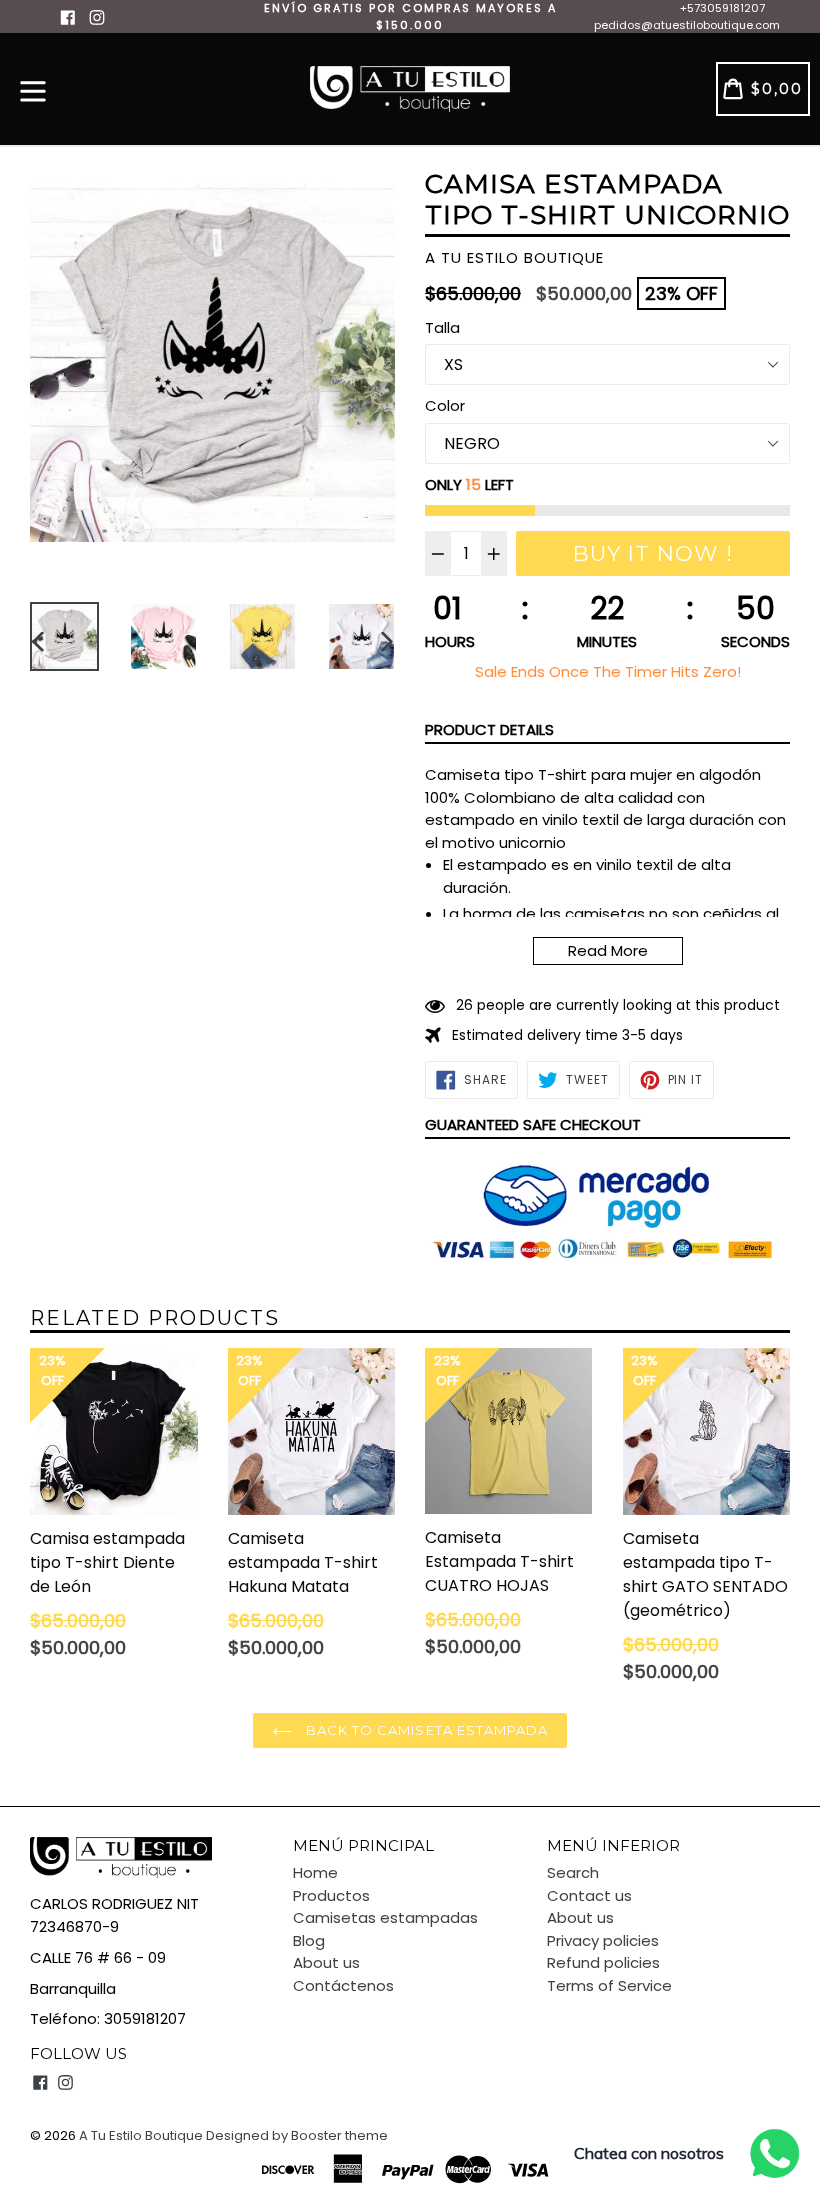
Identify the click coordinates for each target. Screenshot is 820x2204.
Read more (608, 950)
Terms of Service (609, 1985)
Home (315, 1872)
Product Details (489, 729)
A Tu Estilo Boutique (141, 2135)
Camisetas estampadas (385, 1917)
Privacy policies (603, 1940)
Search (573, 1872)
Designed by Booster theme (297, 2135)
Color (445, 405)
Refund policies (603, 1962)
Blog (309, 1940)
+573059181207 (722, 8)
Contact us (589, 1895)
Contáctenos (343, 1985)
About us (326, 1962)
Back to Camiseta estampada (425, 1730)
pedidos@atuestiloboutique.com (687, 25)
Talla (442, 327)
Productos (331, 1895)
